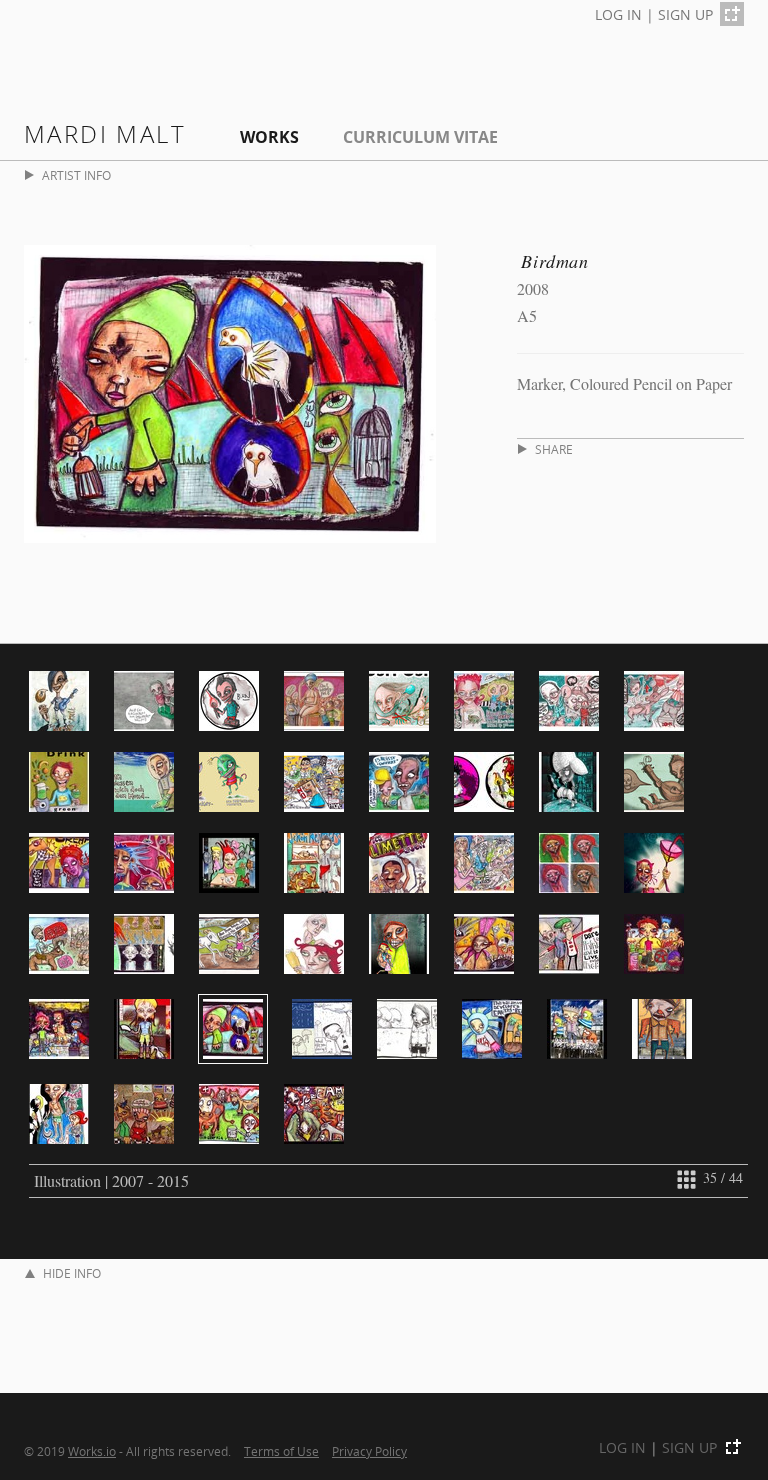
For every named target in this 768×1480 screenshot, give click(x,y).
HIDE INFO (72, 1273)
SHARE (554, 449)
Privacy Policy (369, 1451)
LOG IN (618, 14)
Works (269, 137)
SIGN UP (685, 14)
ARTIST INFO (76, 175)
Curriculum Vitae (420, 137)
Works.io (92, 1451)
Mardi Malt (105, 133)
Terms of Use (281, 1451)
